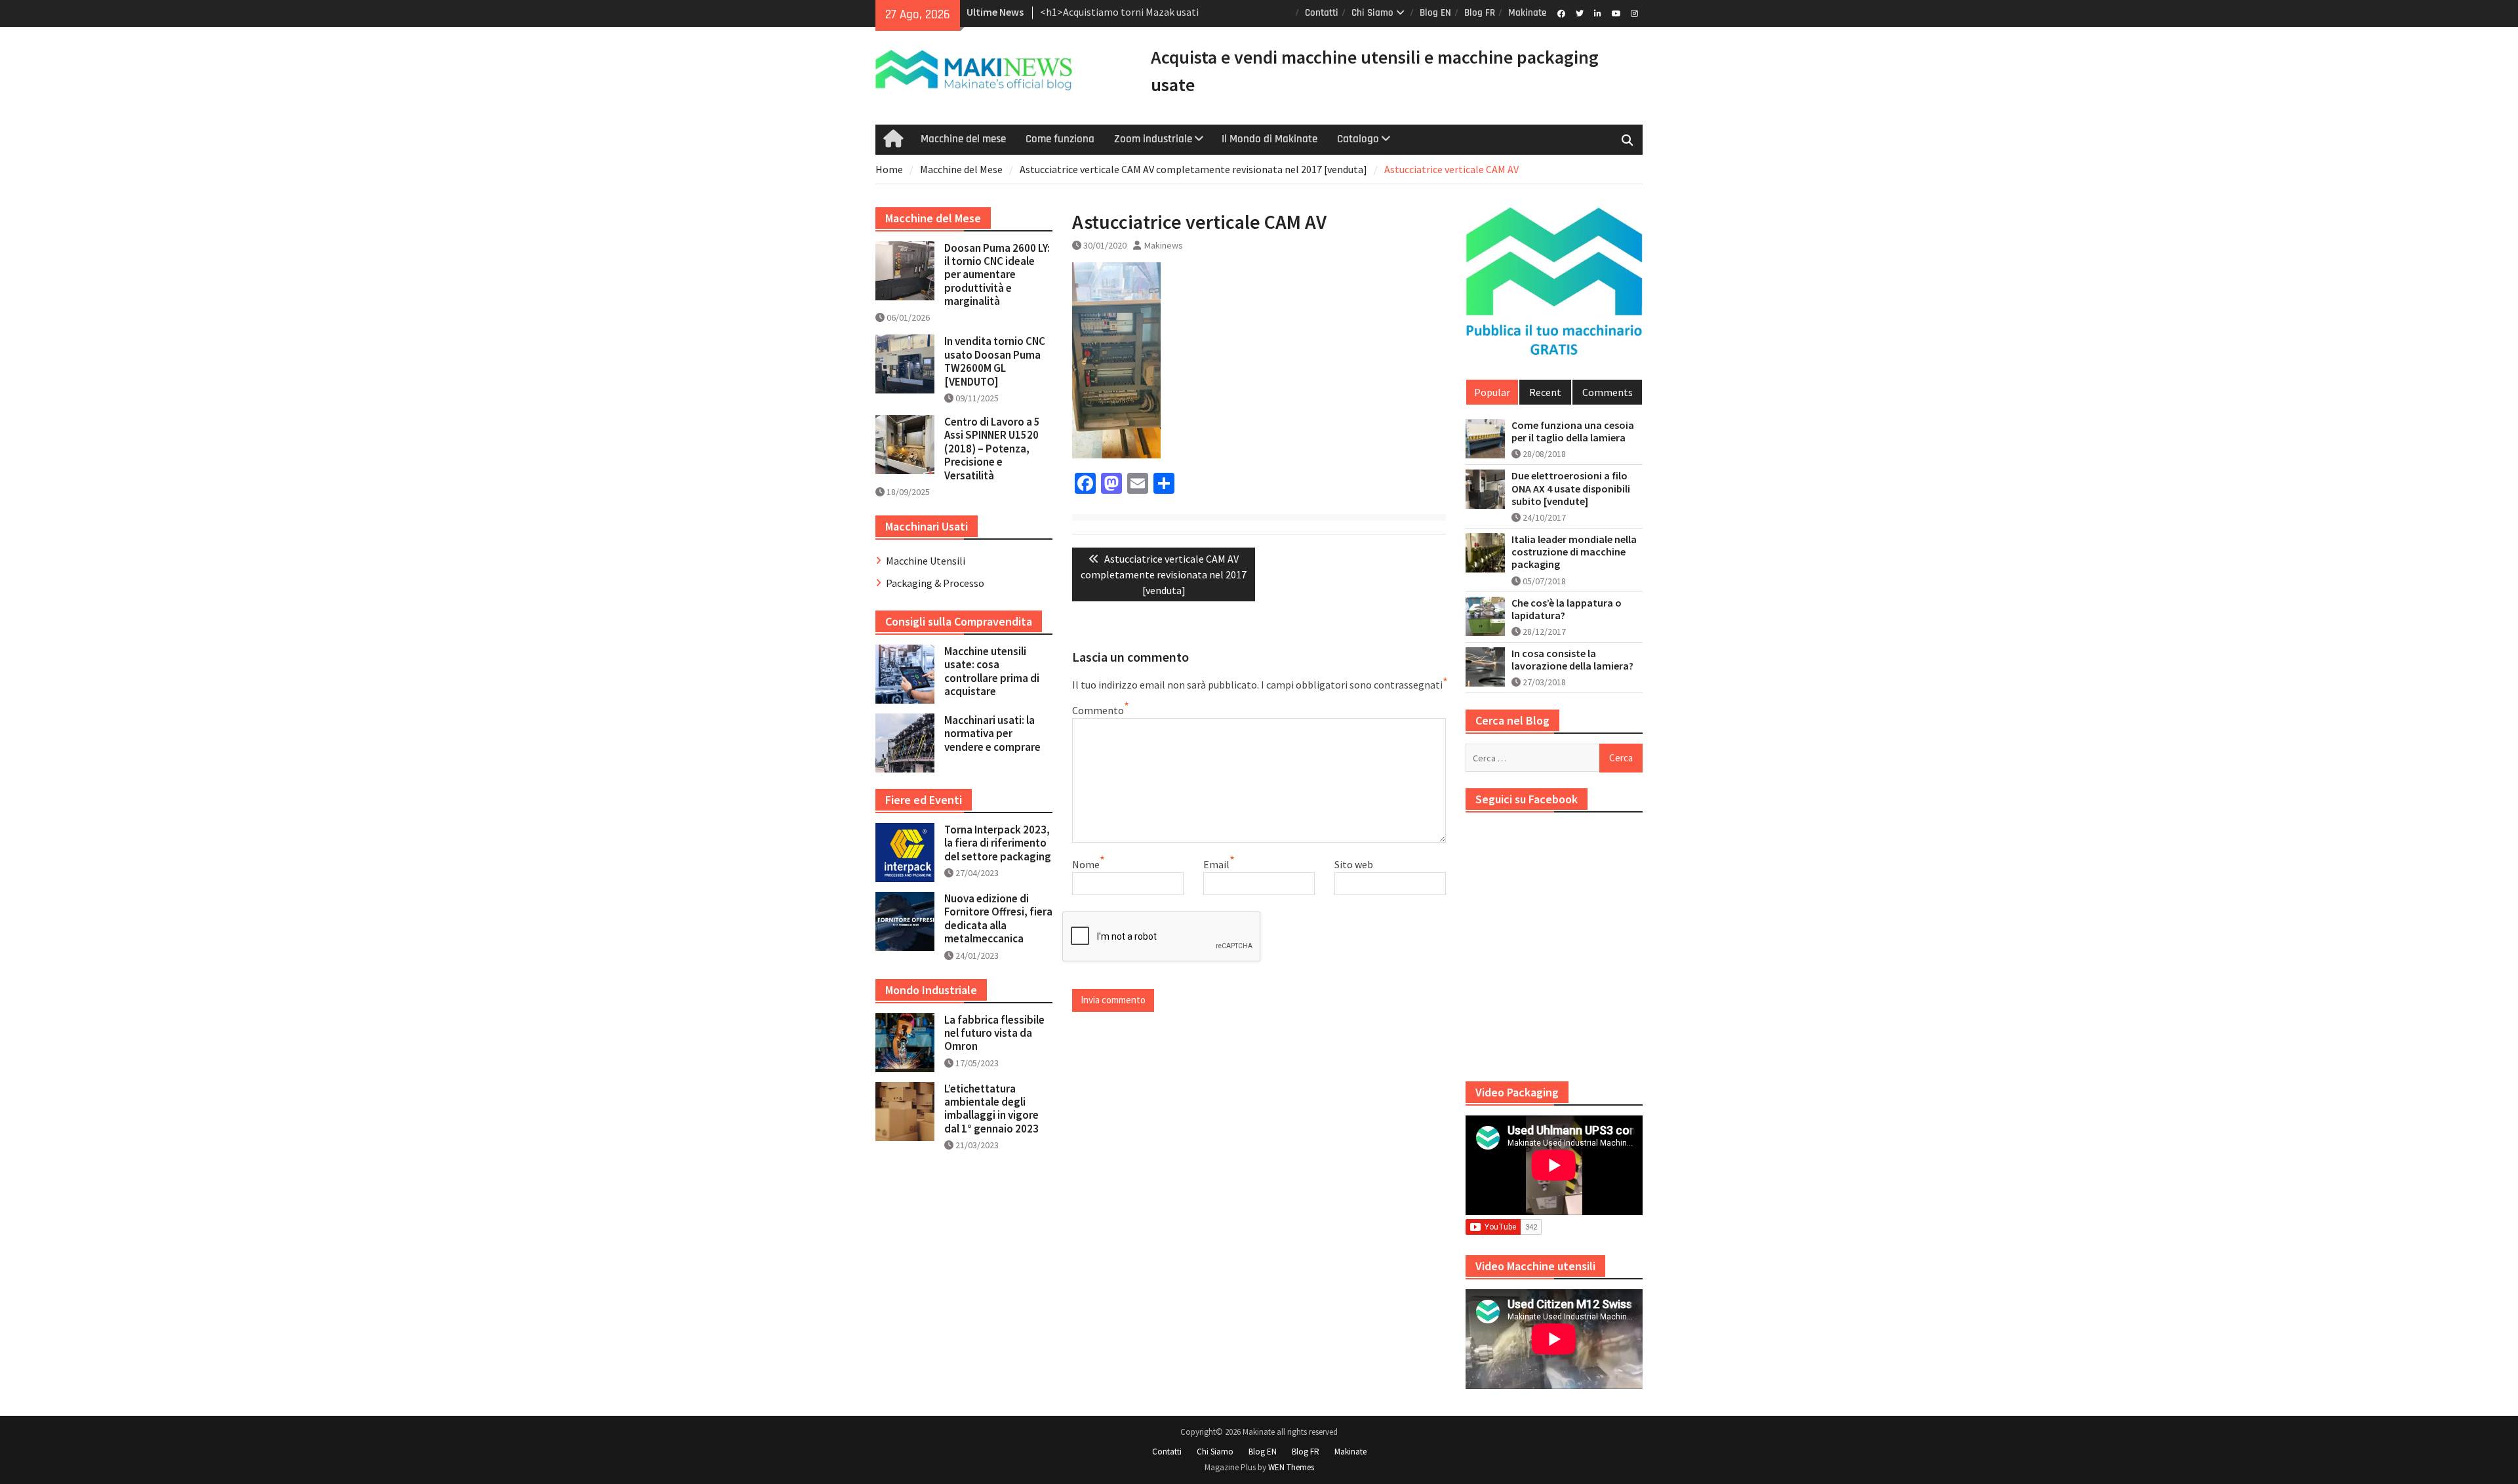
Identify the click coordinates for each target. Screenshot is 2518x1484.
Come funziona (1060, 139)
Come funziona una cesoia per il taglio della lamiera (1573, 431)
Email (1216, 864)
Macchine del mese (963, 139)
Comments (1608, 392)
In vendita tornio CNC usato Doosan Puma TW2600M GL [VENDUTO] (995, 361)
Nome (1086, 864)
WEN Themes (1291, 1467)
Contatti (1322, 13)
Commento (1098, 710)
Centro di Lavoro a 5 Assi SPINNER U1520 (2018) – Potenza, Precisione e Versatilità (992, 449)
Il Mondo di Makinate (1269, 139)
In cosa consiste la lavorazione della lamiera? (1572, 660)
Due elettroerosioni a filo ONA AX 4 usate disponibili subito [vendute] (1571, 488)
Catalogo (1358, 139)
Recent (1545, 392)
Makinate (1527, 13)
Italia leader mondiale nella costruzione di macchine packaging (1574, 552)
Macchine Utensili (926, 561)
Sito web (1354, 864)
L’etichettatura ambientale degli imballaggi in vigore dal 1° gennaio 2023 (991, 1109)
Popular (1492, 392)
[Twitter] (1579, 12)
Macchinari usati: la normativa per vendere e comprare (992, 733)
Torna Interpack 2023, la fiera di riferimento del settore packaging (998, 843)
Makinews (1164, 245)
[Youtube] (1616, 12)
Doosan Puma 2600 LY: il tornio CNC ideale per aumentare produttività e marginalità (997, 275)
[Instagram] (1634, 12)
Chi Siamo (1372, 13)
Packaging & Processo (935, 583)
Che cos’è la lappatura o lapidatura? (1567, 609)
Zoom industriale (1153, 139)
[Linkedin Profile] (1598, 12)
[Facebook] (1561, 12)
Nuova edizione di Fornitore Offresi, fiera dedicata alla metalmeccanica (998, 918)
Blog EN (1435, 13)
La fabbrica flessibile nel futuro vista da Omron (994, 1033)
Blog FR (1480, 13)
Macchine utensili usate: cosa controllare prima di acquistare (992, 671)
